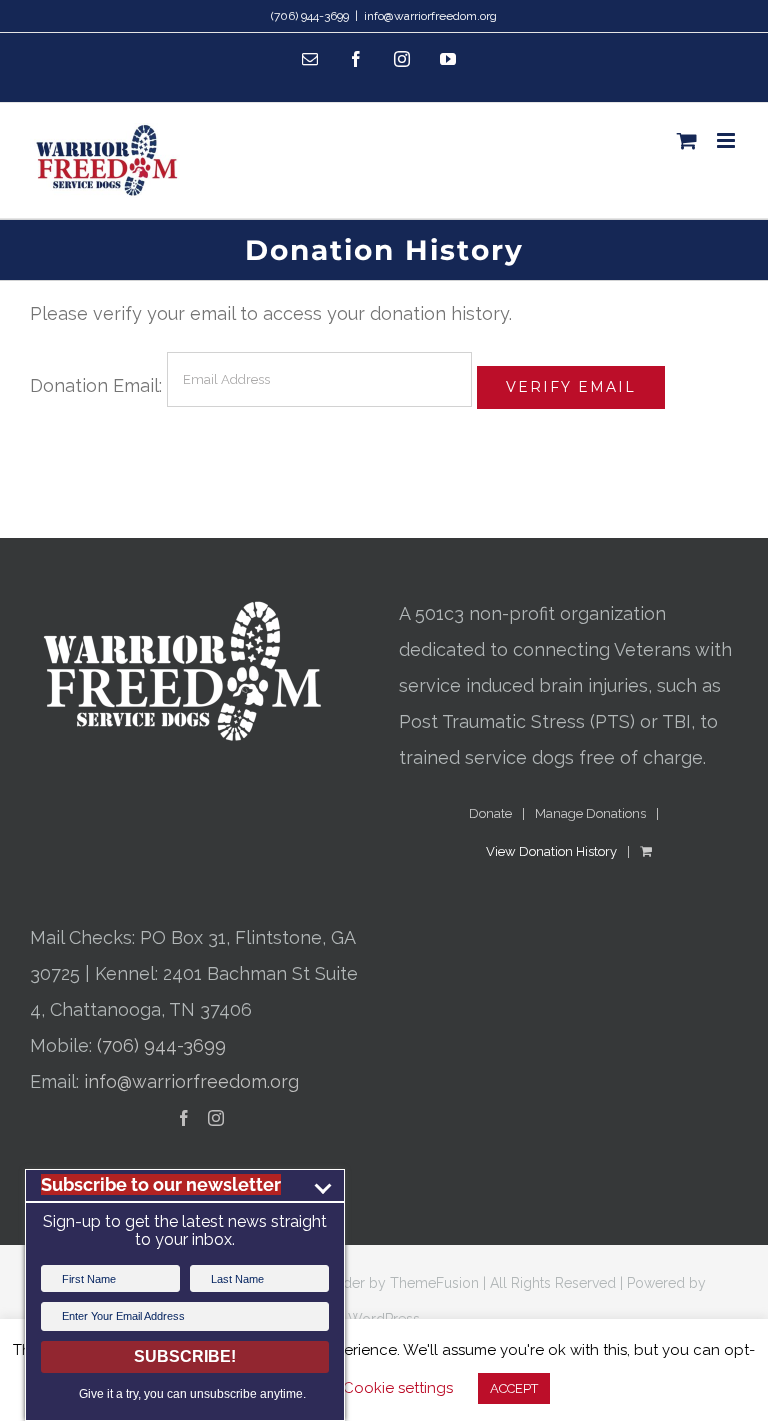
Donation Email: (96, 385)
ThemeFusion (434, 1283)
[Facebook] (184, 1118)
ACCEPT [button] (514, 1388)
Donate (490, 813)
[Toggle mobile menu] (727, 140)
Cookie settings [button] (398, 1388)
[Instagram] (216, 1118)
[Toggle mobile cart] (687, 140)
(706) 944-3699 (161, 1045)
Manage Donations (590, 813)
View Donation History (551, 851)
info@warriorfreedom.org (430, 16)
